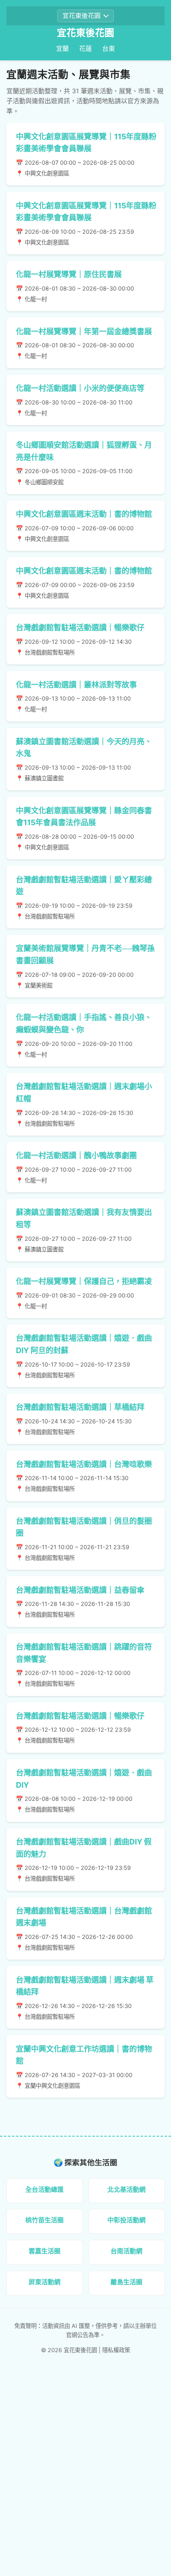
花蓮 (85, 48)
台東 (109, 48)
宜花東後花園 (85, 33)
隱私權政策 (116, 2350)
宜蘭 (62, 48)
